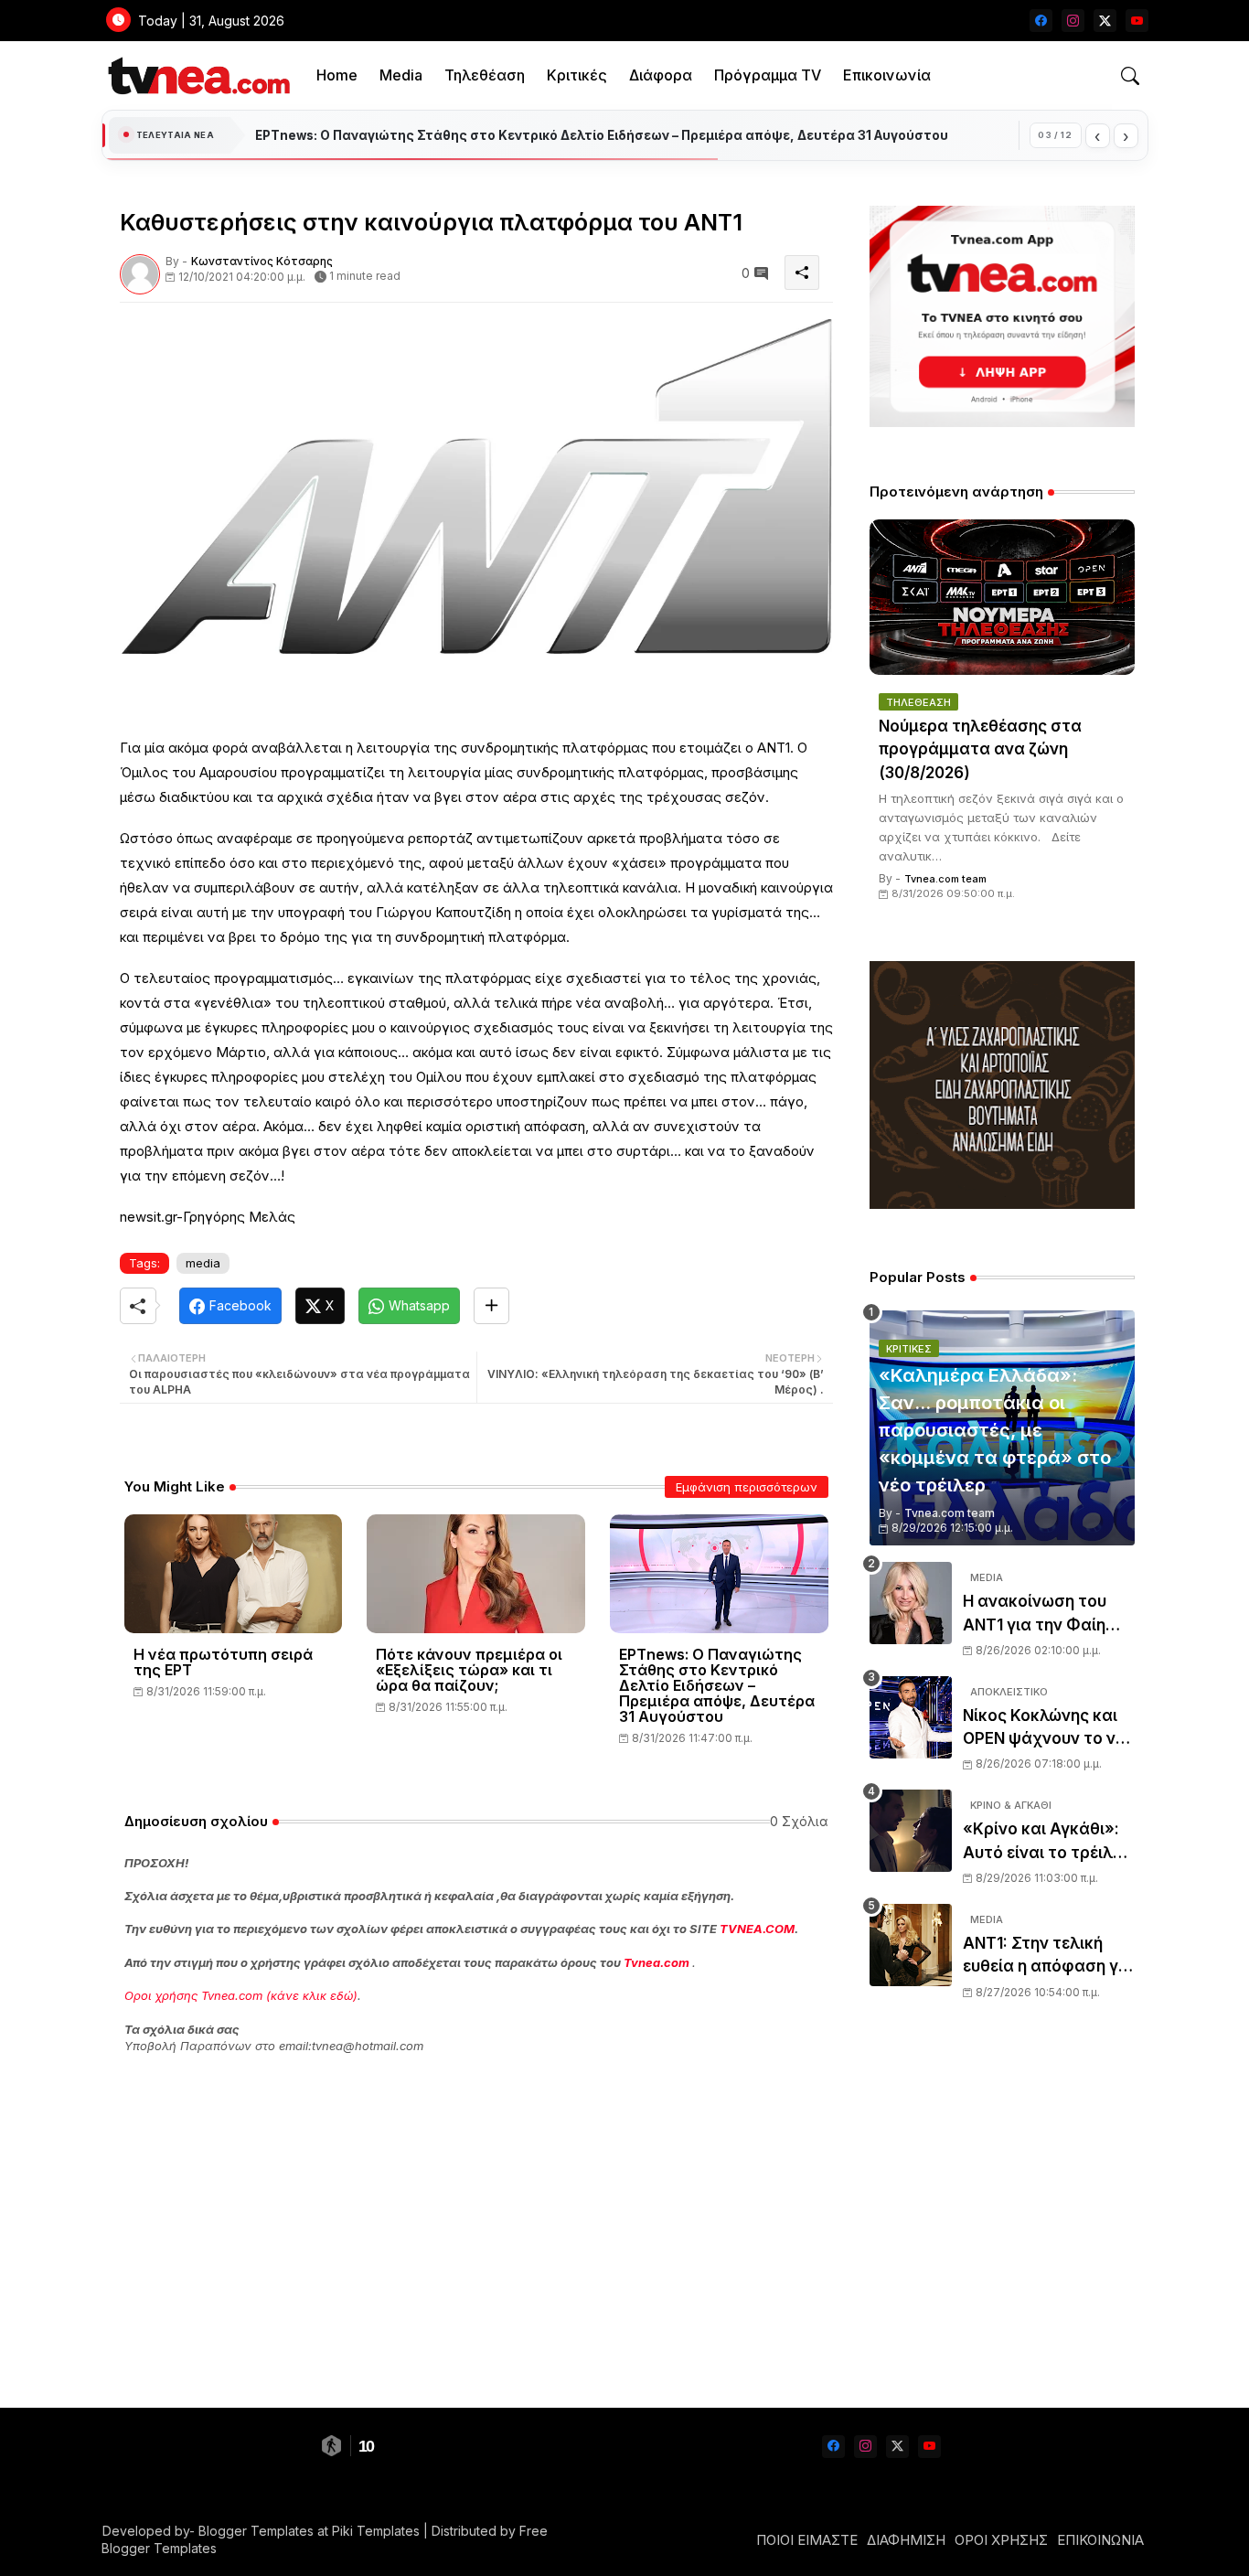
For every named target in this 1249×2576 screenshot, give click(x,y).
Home (337, 75)
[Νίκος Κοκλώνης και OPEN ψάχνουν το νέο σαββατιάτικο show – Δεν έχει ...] (911, 1717)
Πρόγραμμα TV (768, 75)
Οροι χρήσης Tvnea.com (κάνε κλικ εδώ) (241, 1995)
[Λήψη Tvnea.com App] (1002, 316)
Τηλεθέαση (485, 75)
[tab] (337, 75)
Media (401, 75)
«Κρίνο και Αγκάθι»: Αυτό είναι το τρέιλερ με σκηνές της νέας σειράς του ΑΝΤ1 (1047, 1842)
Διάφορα (661, 75)
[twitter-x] (1105, 21)
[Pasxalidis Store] (1002, 1204)
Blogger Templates (256, 2531)
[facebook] (1041, 21)
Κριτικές (577, 75)
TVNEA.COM (757, 1929)
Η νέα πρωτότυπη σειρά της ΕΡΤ (223, 1662)
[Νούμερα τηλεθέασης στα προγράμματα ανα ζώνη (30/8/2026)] (1002, 597)
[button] (1130, 76)
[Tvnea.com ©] (197, 75)
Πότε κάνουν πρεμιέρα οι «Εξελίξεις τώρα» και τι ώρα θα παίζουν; (469, 1670)
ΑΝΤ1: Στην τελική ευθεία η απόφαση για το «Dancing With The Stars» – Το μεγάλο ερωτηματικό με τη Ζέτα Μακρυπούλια (1048, 1956)
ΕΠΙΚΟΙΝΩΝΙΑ (1100, 2540)
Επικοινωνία (887, 75)
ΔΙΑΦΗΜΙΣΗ (906, 2540)
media (203, 1263)
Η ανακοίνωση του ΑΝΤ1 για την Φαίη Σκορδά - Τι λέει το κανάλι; (1037, 1614)
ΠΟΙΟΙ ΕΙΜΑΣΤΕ (807, 2540)
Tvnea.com (657, 1962)
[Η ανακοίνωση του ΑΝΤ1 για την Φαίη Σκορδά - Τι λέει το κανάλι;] (911, 1603)
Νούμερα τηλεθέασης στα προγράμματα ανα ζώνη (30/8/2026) (980, 749)
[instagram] (1073, 21)
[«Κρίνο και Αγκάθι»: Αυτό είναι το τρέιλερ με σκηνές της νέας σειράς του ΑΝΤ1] (911, 1831)
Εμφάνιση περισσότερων (747, 1487)
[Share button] (491, 1306)
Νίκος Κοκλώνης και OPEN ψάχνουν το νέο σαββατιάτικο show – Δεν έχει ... (1048, 1729)
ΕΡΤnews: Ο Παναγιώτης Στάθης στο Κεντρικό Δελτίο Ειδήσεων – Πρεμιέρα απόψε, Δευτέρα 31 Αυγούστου (717, 1686)
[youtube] (1137, 21)
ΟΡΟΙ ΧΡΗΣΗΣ (1001, 2540)
